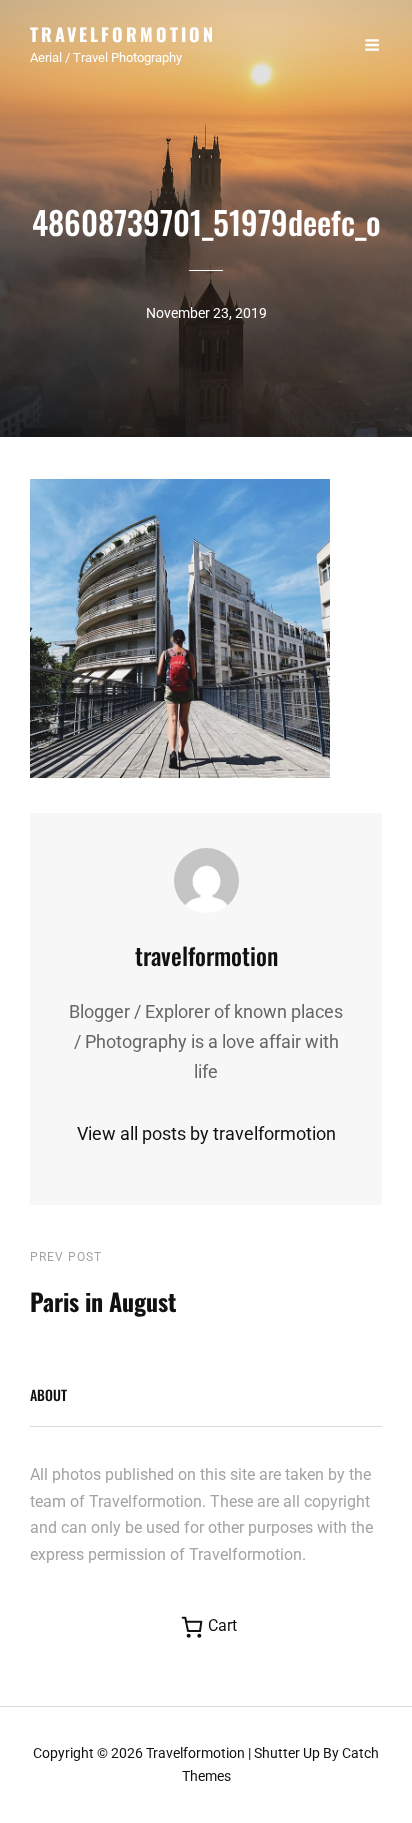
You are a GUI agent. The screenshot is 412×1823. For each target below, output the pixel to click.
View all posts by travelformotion (206, 1133)
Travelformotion (123, 34)
